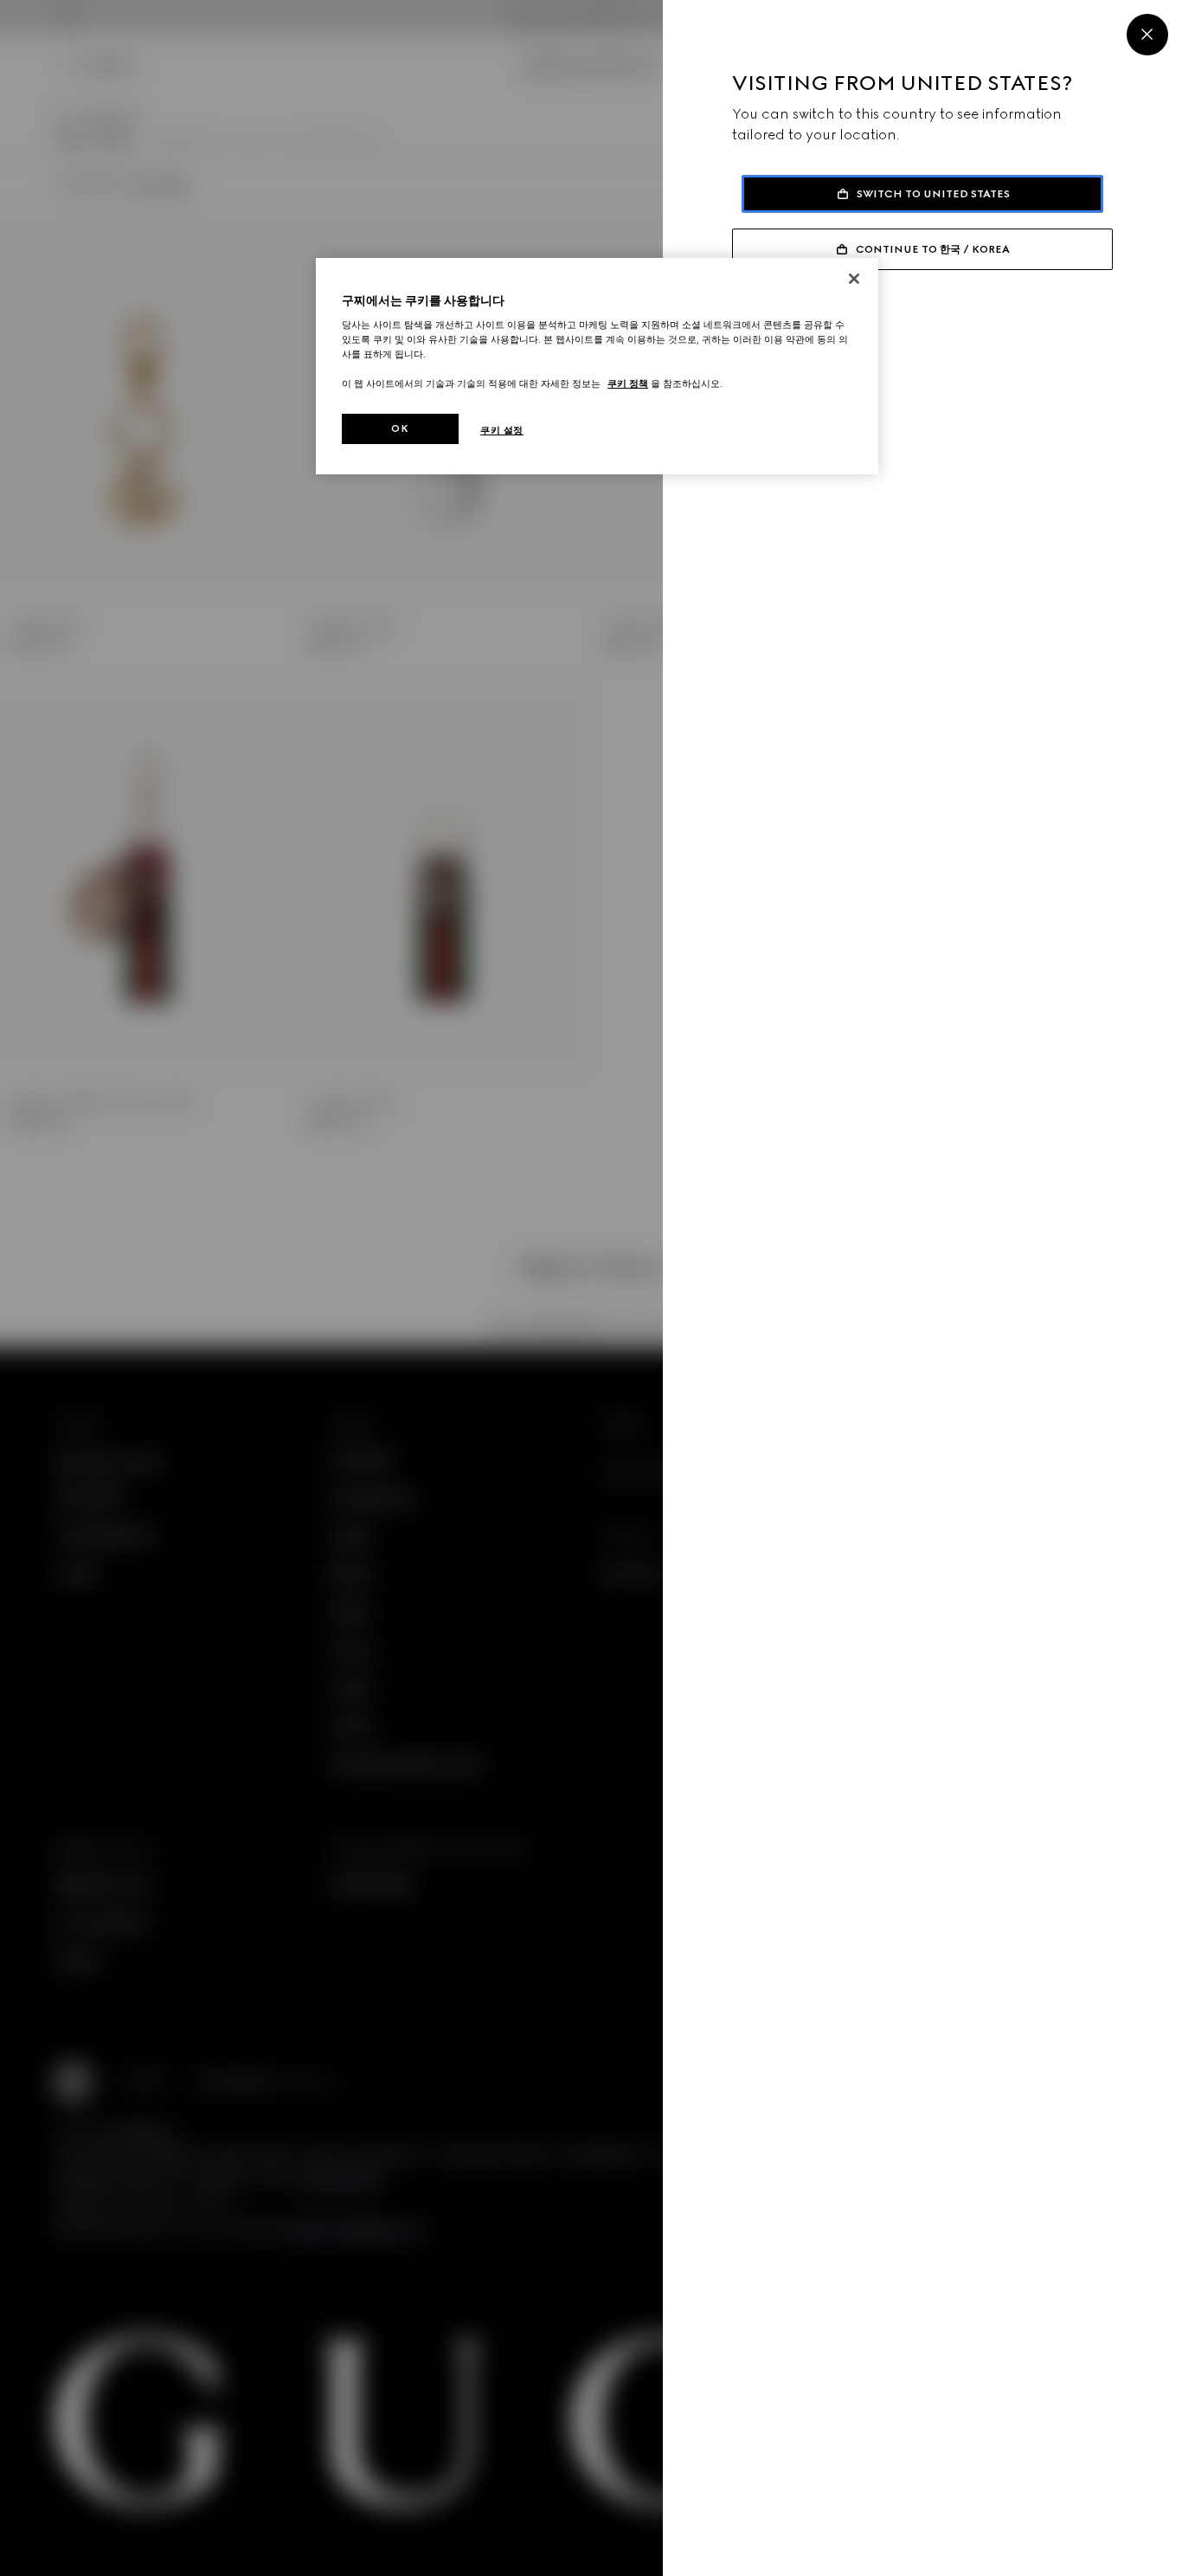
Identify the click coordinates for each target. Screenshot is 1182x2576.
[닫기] (854, 279)
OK (400, 428)
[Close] (1147, 35)
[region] (597, 367)
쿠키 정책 (628, 383)
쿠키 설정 (502, 430)
